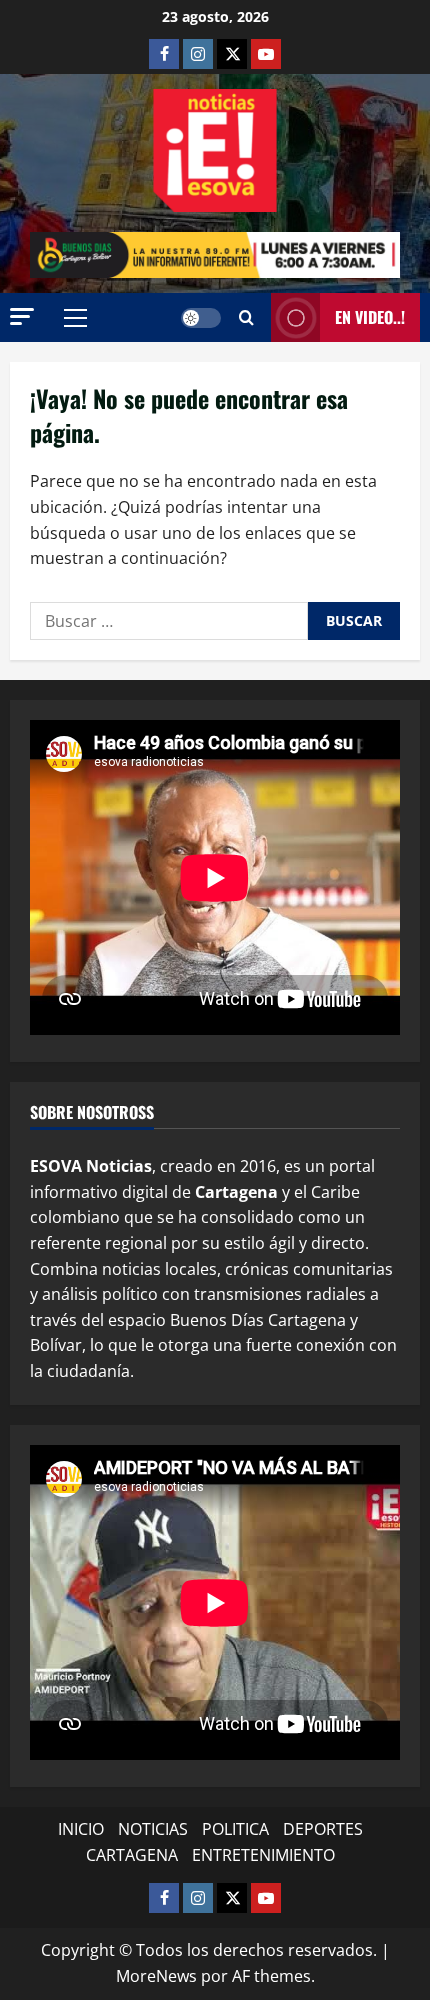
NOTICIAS (153, 1829)
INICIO (81, 1829)
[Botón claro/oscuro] (201, 318)
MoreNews (156, 1976)
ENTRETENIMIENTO (263, 1855)
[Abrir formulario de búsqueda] (246, 317)
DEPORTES (323, 1829)
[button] (22, 316)
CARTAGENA (132, 1855)
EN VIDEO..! (370, 317)
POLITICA (235, 1829)
